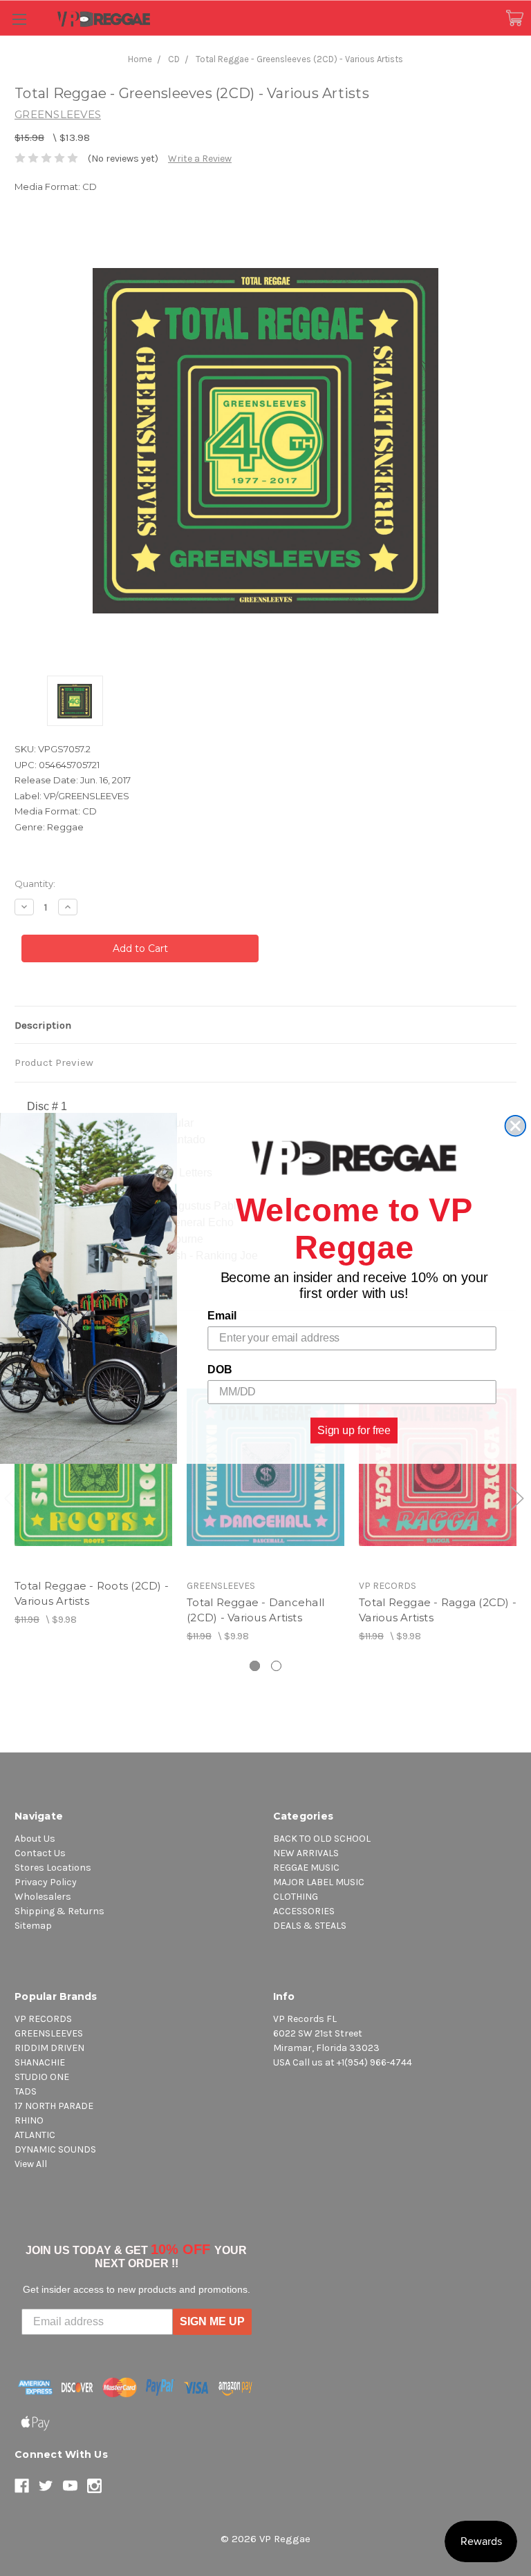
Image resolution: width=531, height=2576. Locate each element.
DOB (220, 1370)
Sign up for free (354, 1430)
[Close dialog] (516, 1126)
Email (222, 1316)
